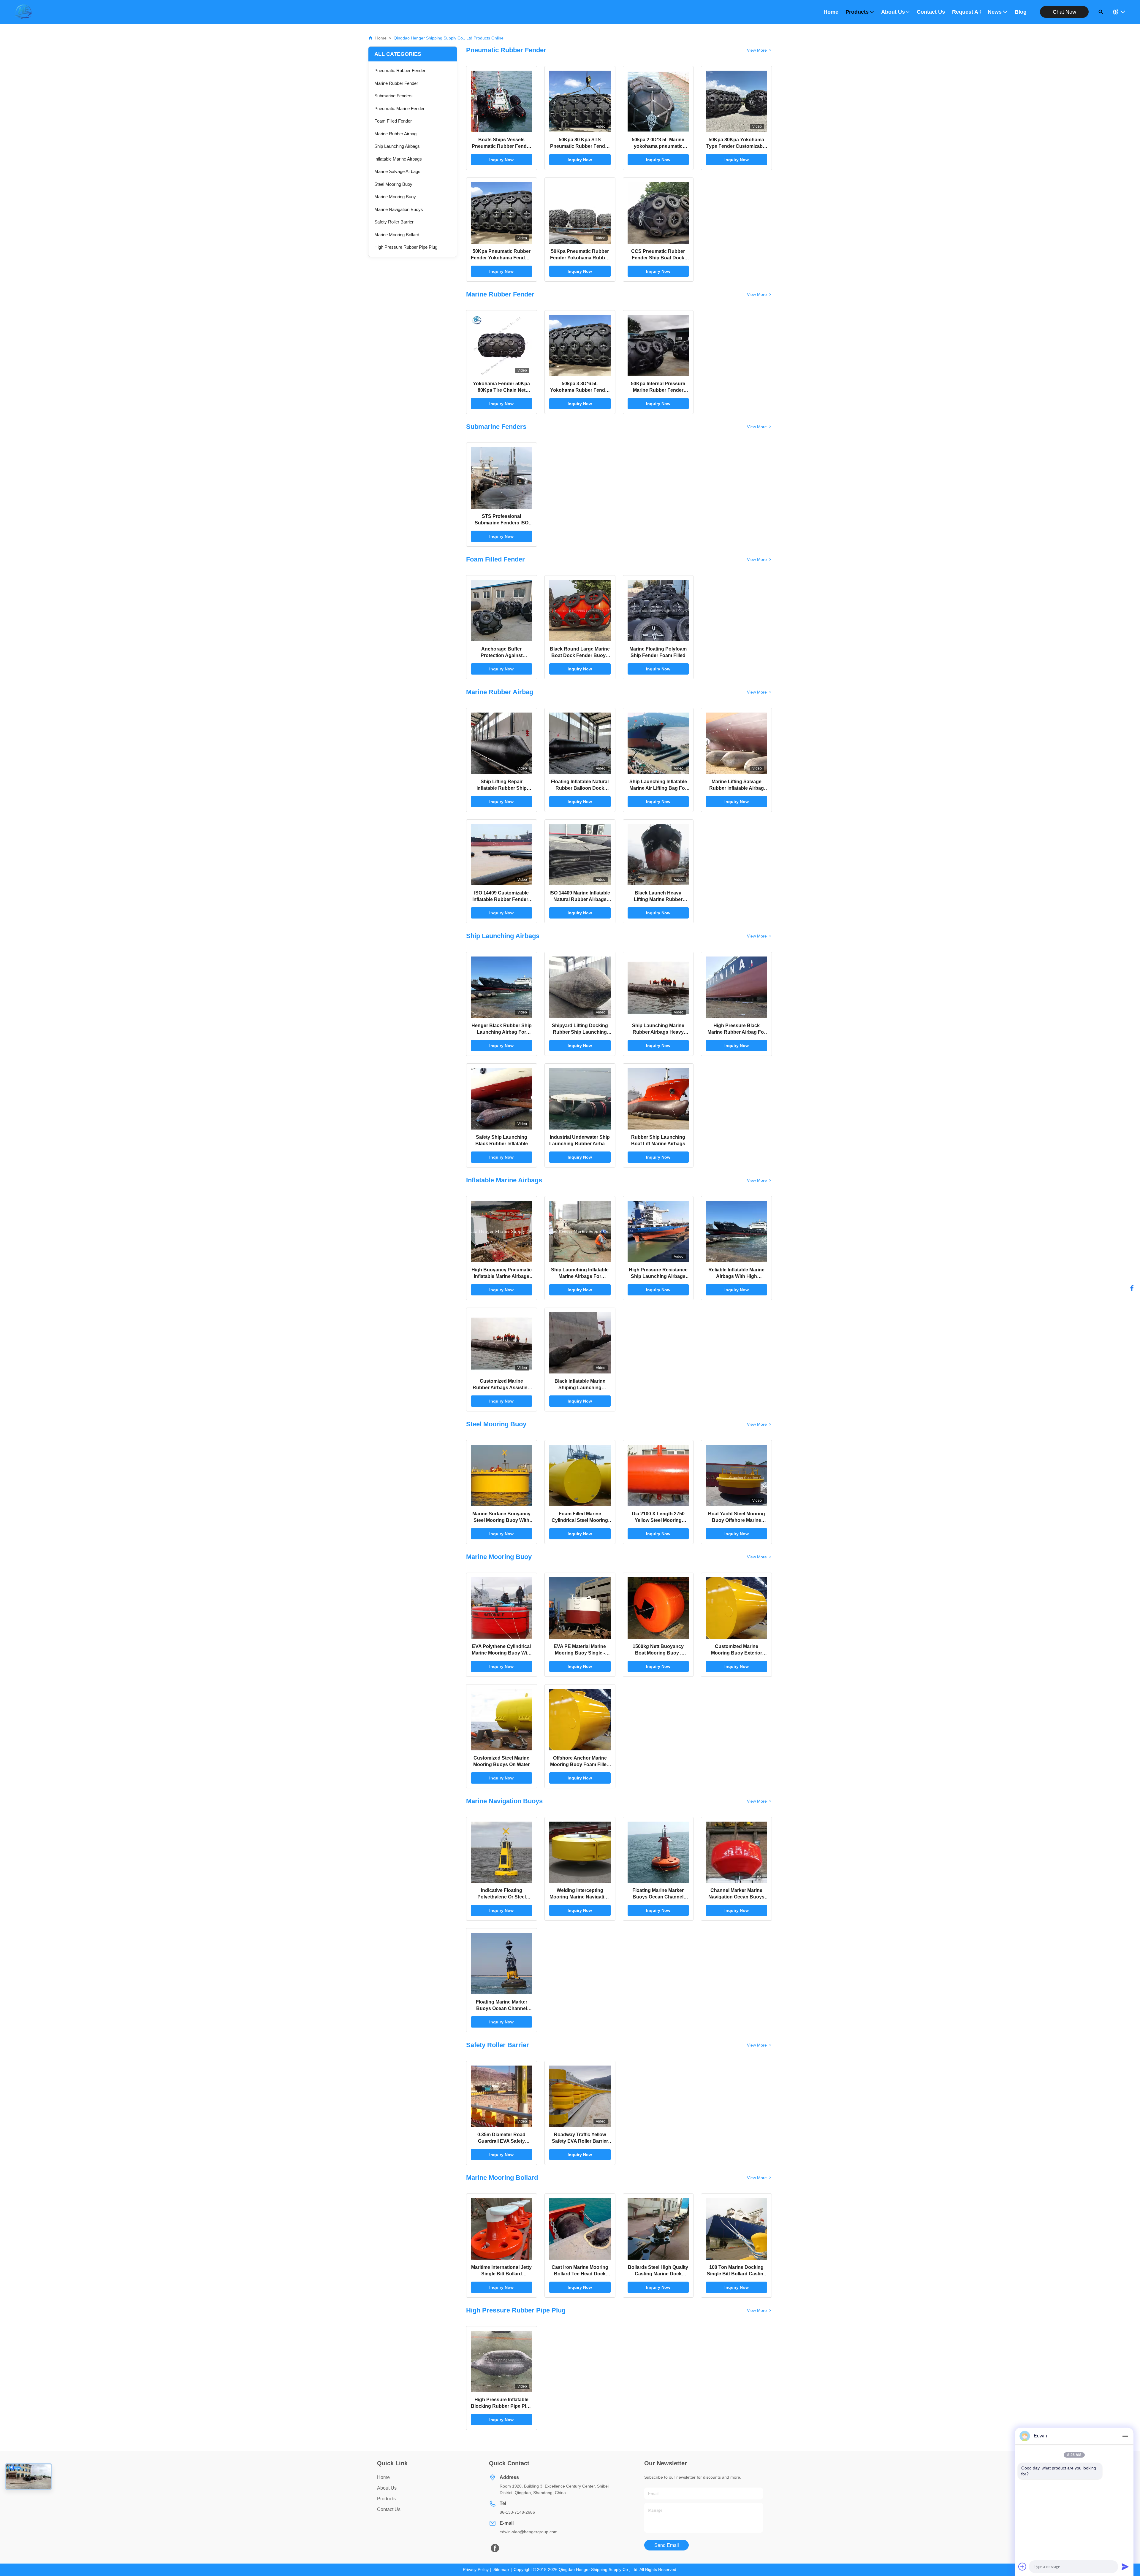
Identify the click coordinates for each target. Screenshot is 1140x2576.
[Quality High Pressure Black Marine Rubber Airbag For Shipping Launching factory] (736, 987)
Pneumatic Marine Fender (399, 108)
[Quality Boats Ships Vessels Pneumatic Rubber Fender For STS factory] (502, 101)
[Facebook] (1132, 1288)
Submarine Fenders (394, 96)
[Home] (370, 38)
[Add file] (1022, 2567)
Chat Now (1064, 12)
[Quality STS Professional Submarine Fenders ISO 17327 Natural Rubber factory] (502, 478)
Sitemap (501, 2569)
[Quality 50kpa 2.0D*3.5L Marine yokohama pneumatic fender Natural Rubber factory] (658, 101)
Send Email (667, 2545)
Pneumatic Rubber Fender (400, 70)
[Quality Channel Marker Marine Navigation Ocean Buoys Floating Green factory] (736, 1852)
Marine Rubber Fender (396, 83)
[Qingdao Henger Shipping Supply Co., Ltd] (23, 12)
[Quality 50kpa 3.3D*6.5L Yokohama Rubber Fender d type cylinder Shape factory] (580, 346)
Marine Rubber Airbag (395, 134)
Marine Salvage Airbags (397, 171)
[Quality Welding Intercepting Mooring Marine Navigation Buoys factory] (580, 1852)
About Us (893, 12)
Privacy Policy (476, 2569)
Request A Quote (966, 12)
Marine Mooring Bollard (397, 235)
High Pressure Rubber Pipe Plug (406, 247)
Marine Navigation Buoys (399, 209)
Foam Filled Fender (393, 121)
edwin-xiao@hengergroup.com (529, 2532)
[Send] (1125, 2567)
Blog (1021, 12)
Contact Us (931, 12)
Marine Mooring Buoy (395, 197)
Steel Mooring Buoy (393, 184)
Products (857, 12)
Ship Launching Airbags (397, 146)
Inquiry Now (501, 160)
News (995, 12)
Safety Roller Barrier (394, 222)
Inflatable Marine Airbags (398, 159)
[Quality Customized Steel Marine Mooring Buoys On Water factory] (502, 1720)
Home (831, 12)
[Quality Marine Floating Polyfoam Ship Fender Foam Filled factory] (658, 611)
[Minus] (1125, 2436)
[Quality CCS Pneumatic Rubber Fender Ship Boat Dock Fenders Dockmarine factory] (658, 213)
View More (757, 50)
